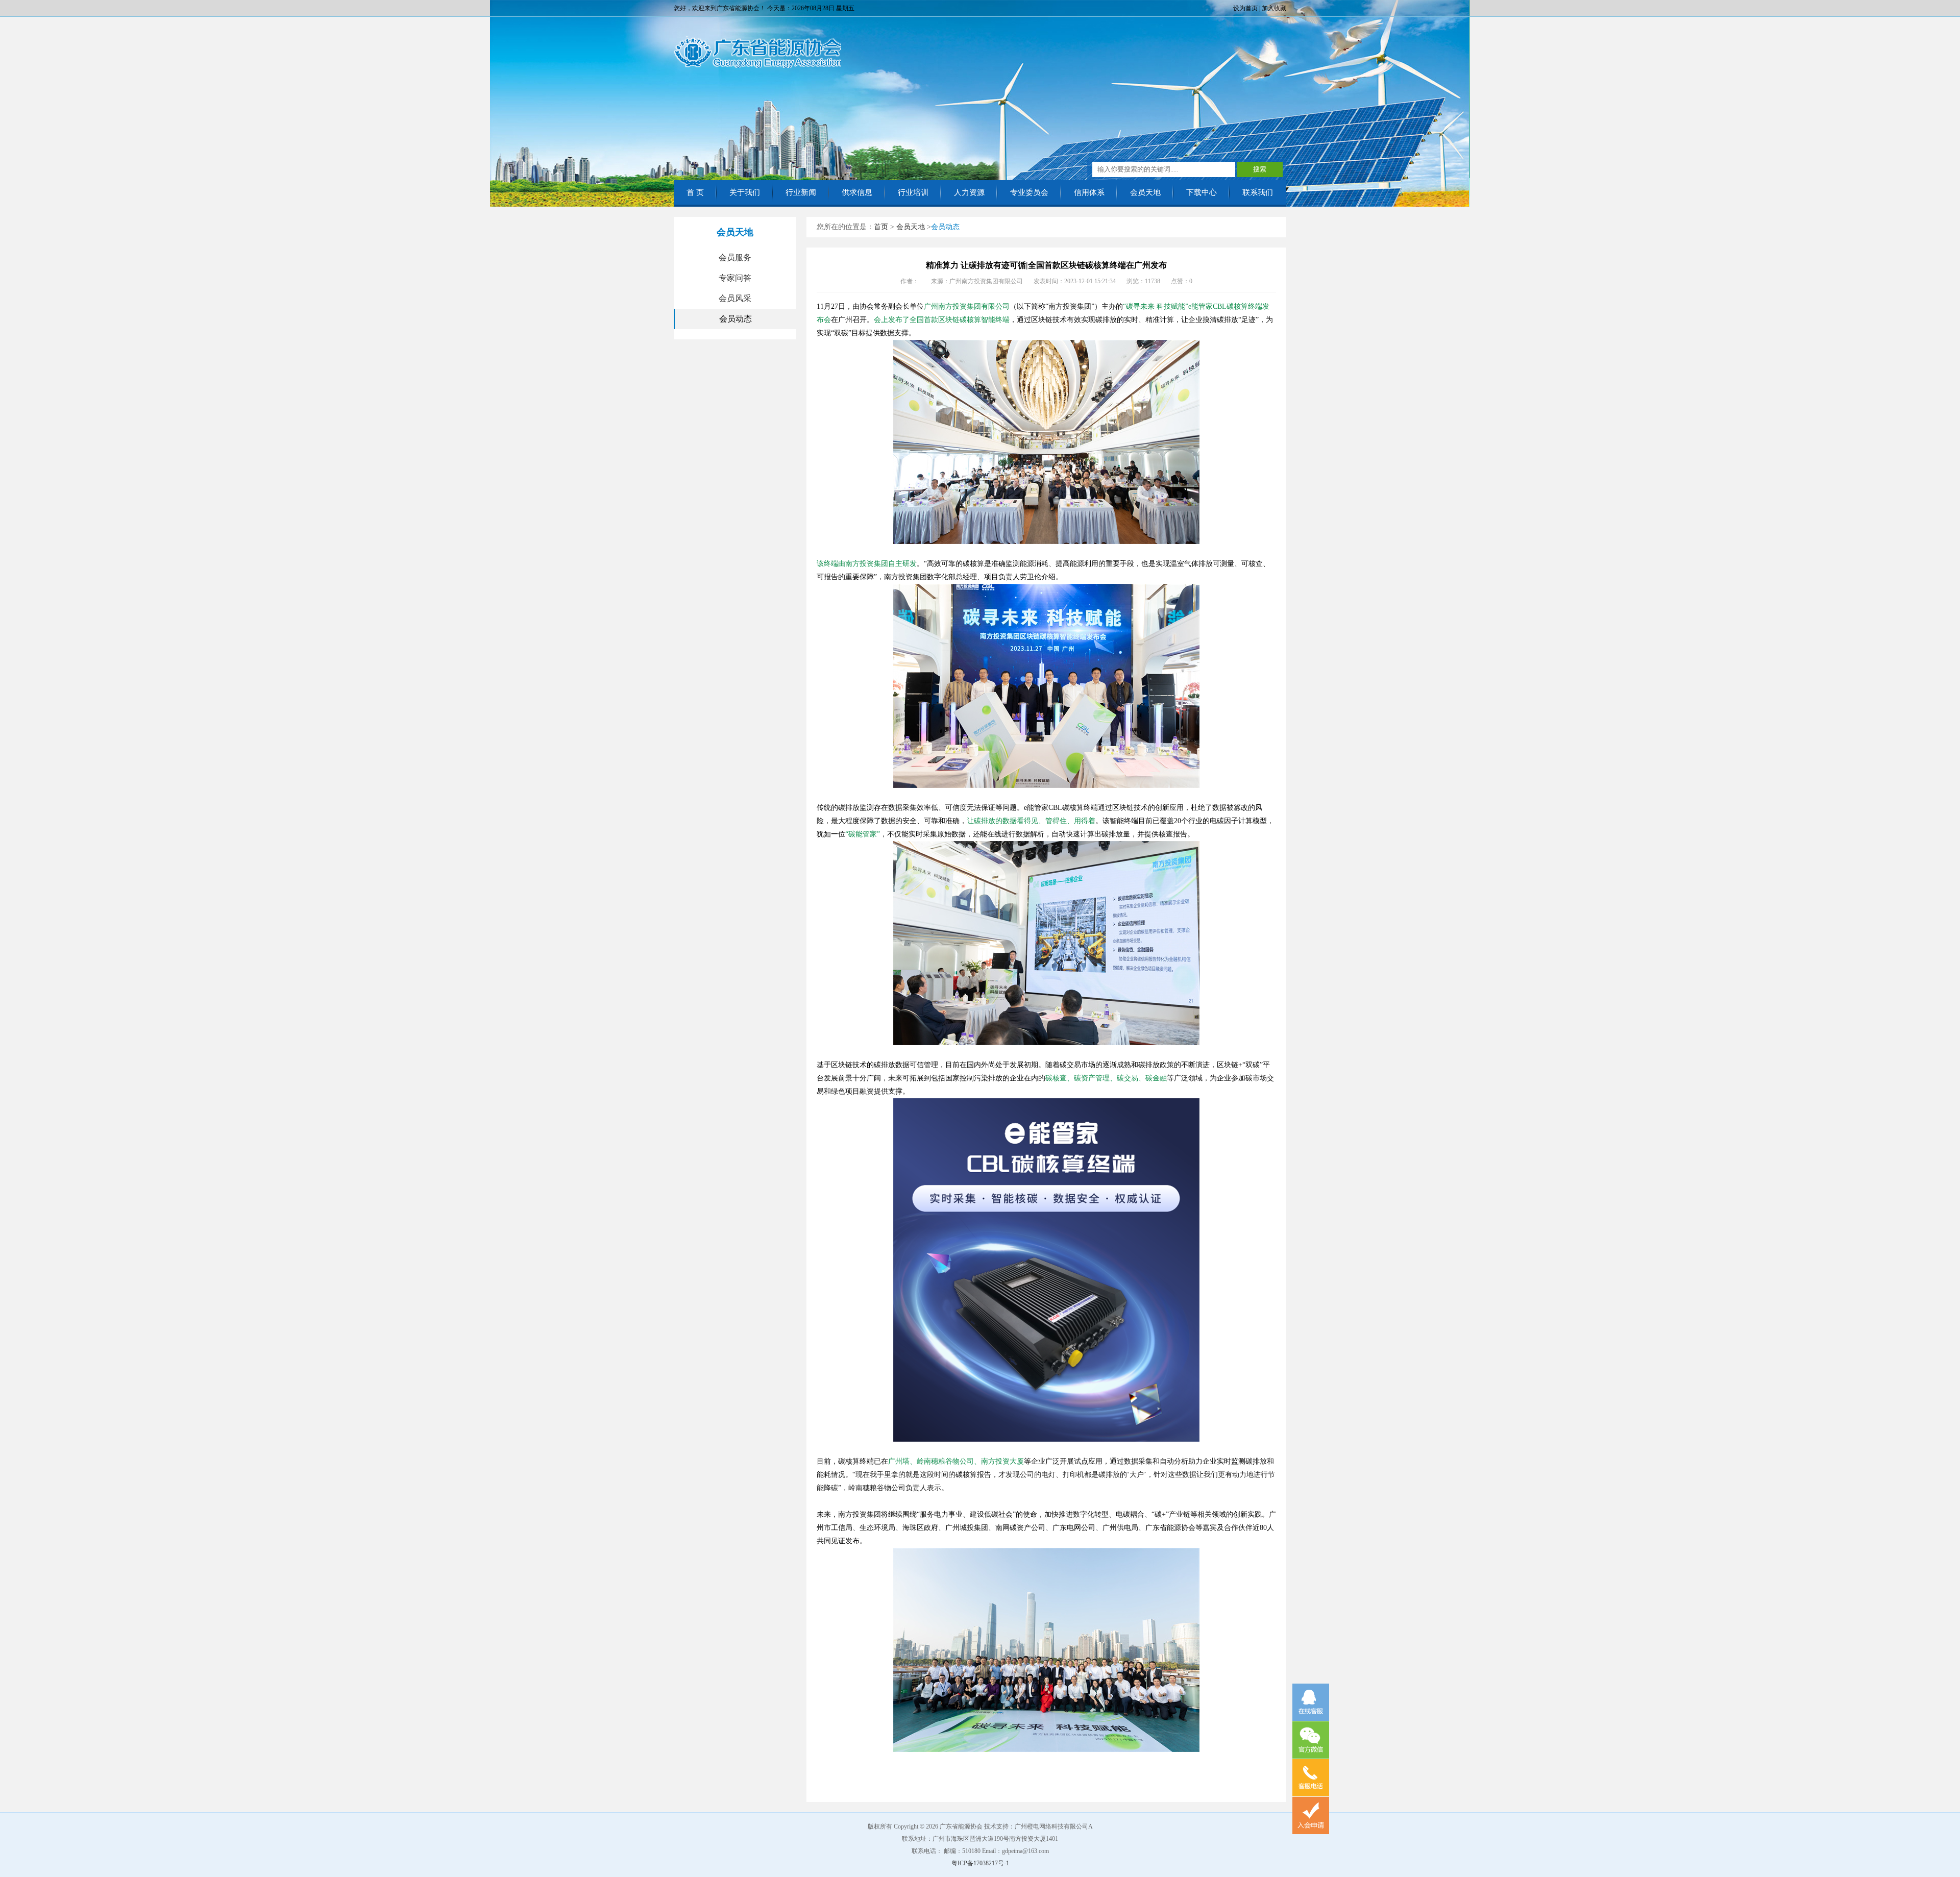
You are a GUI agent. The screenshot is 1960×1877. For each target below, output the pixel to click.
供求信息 (857, 192)
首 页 (695, 192)
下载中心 (1202, 192)
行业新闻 (801, 192)
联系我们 (1258, 192)
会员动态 (736, 319)
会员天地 (1145, 192)
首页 (881, 227)
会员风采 (735, 298)
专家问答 (735, 278)
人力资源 (969, 192)
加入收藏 (1274, 8)
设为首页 (1245, 8)
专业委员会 (1029, 192)
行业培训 (913, 192)
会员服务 (735, 257)
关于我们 (745, 192)
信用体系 (1089, 192)
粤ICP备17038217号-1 (980, 1863)
